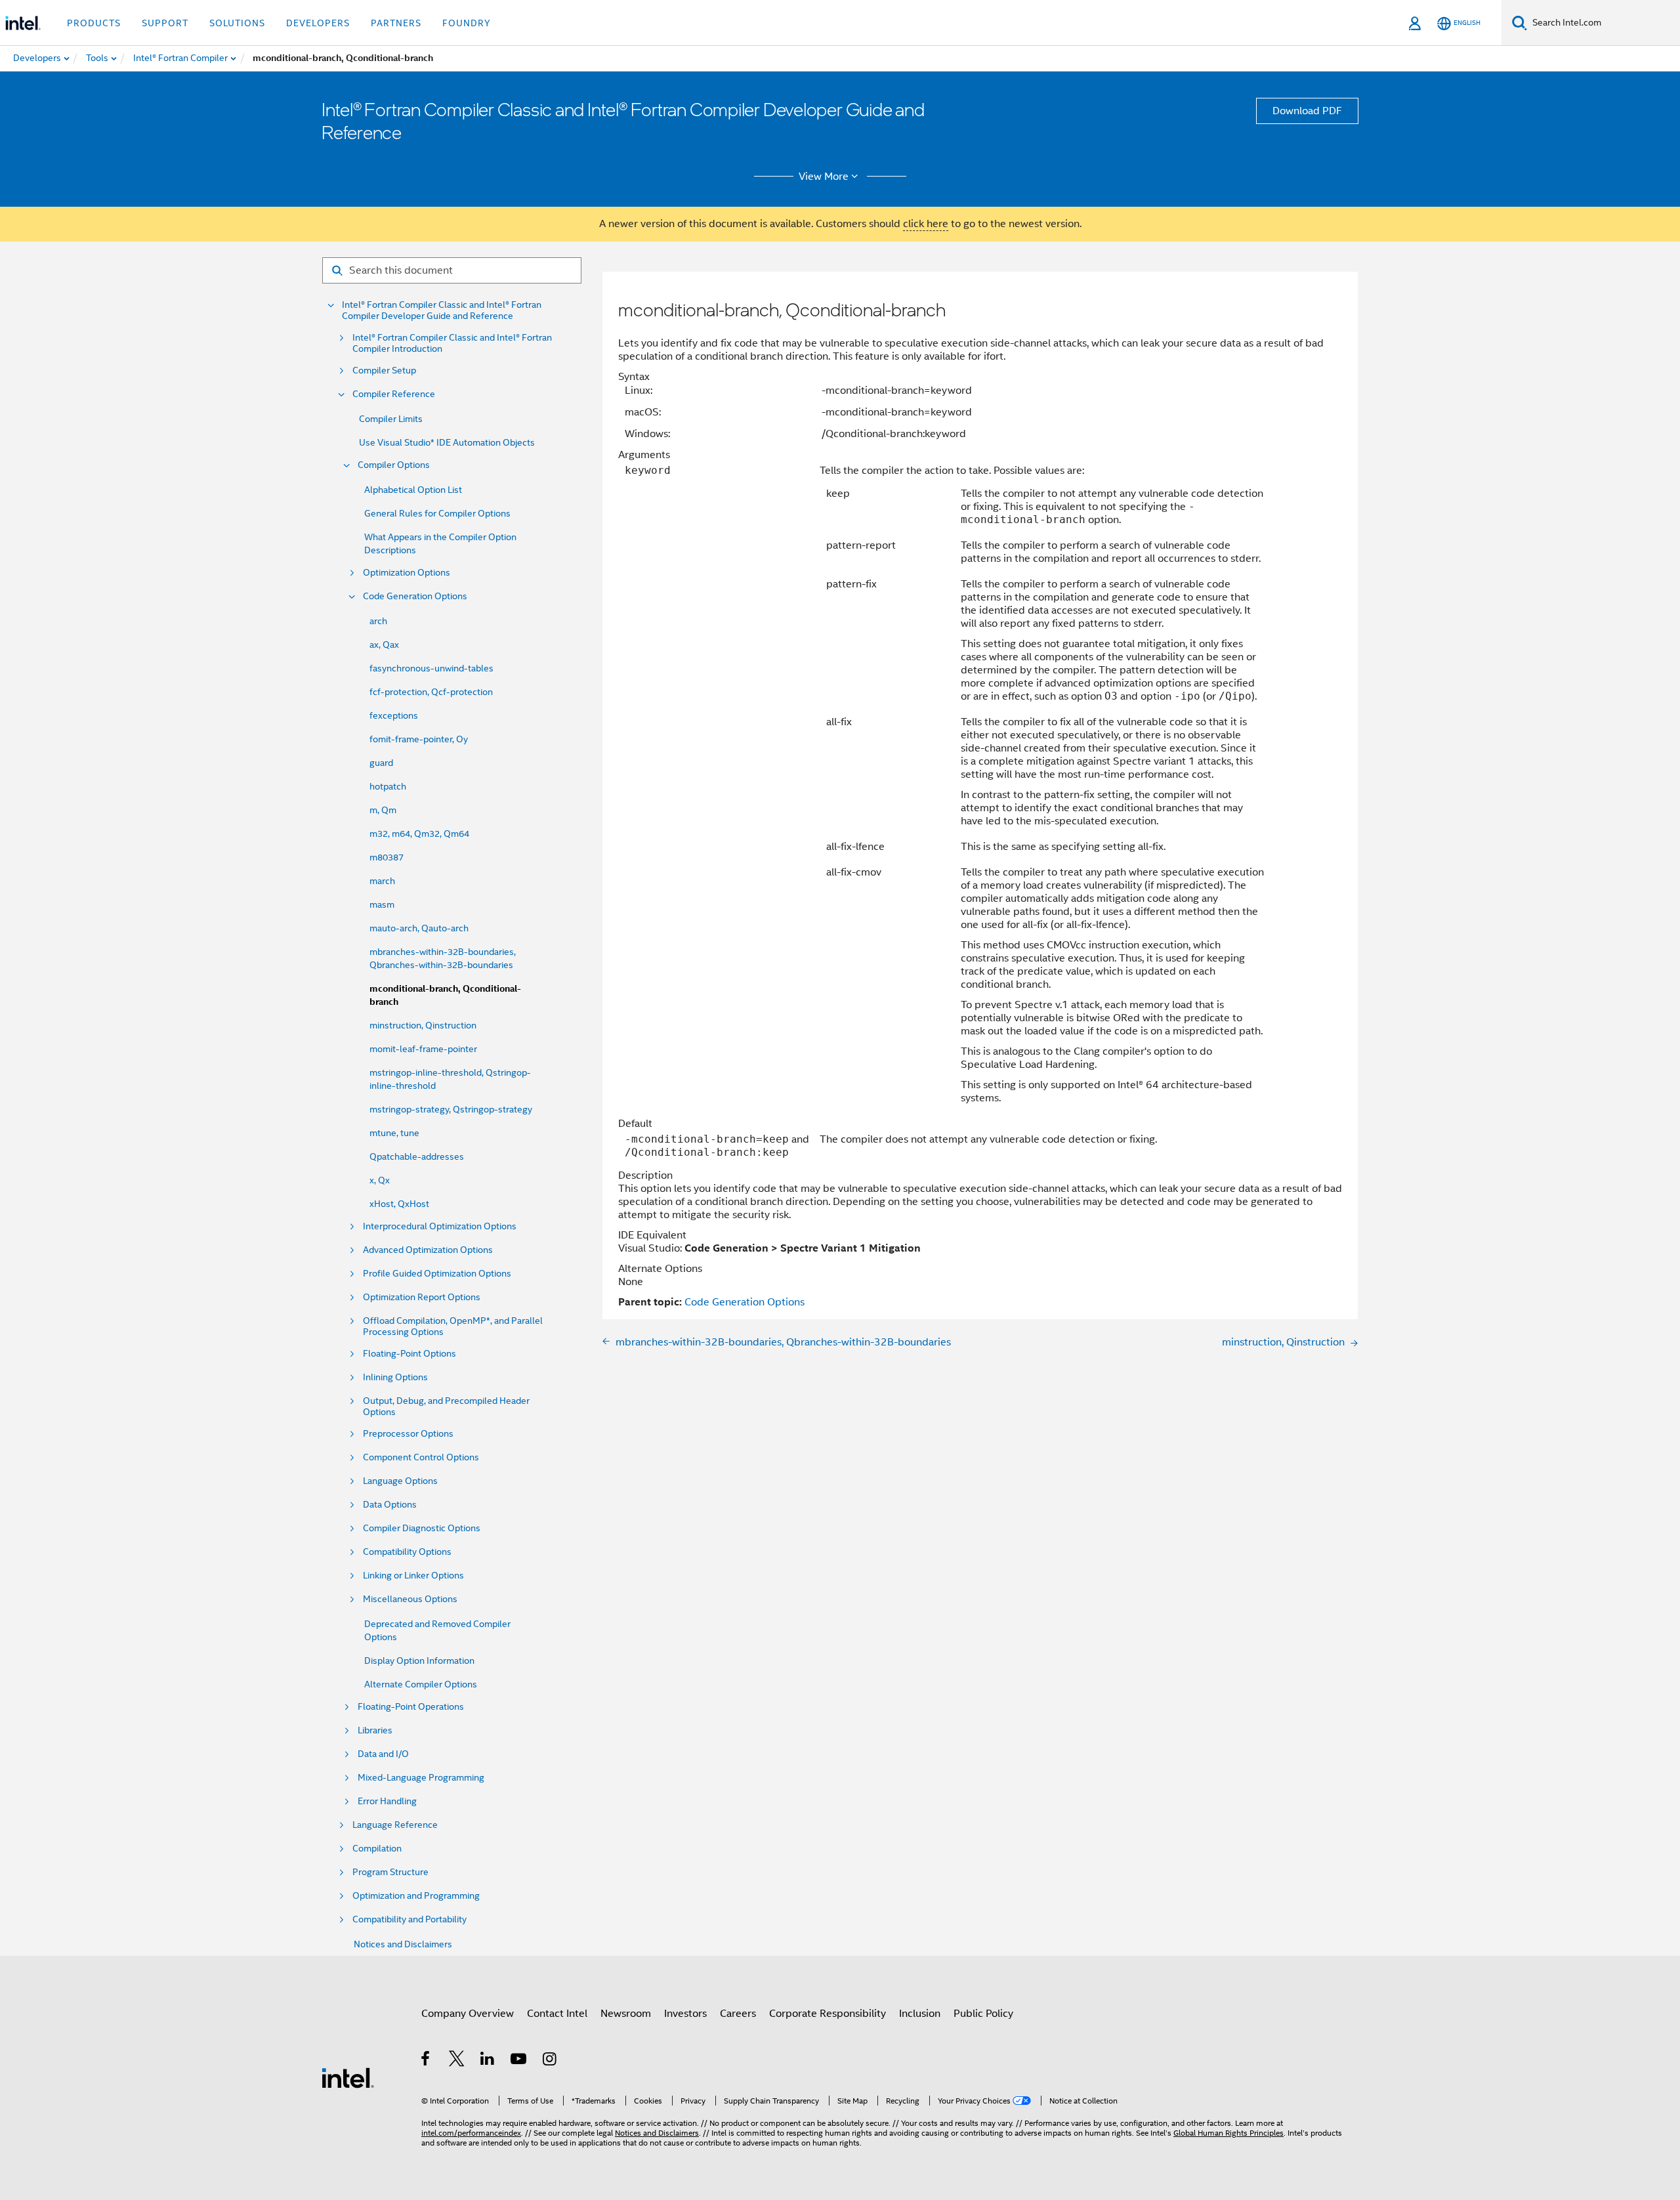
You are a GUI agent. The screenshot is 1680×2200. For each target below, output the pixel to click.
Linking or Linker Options (413, 1576)
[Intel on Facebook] (426, 2061)
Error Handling (387, 1801)
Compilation (377, 1849)
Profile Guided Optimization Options (437, 1274)
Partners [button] (396, 23)
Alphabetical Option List (413, 490)
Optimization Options (407, 573)
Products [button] (94, 23)
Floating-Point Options (409, 1354)
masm (382, 904)
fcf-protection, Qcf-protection (431, 692)
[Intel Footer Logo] (348, 2077)
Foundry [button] (467, 23)
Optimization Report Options (422, 1297)
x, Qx (380, 1180)
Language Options (400, 1481)
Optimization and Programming (416, 1896)
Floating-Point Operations (411, 1707)
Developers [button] (318, 23)
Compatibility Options (407, 1552)
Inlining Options (395, 1377)
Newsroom (626, 2014)
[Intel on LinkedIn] (488, 2061)
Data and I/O (383, 1754)
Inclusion (920, 2014)
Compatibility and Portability (409, 1919)
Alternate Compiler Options (421, 1684)
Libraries (375, 1730)
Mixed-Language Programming (421, 1778)
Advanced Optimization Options (428, 1250)
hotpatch (388, 786)
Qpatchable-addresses (417, 1156)
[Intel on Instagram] (550, 2061)
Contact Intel (557, 2014)
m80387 (387, 857)
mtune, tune (394, 1133)
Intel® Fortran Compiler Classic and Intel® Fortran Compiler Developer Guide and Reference (442, 310)
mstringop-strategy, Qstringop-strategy (451, 1109)
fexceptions (394, 715)
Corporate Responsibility (828, 2014)
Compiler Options (394, 465)
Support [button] (165, 23)
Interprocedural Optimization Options (440, 1226)
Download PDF (1307, 111)
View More (824, 177)
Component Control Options (421, 1457)
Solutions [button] (237, 23)
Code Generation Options (415, 596)
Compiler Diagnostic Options (422, 1528)
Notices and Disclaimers (403, 1944)
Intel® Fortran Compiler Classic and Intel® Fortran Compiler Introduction (452, 343)
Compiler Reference (394, 394)
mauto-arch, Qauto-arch (419, 928)
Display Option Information (419, 1661)
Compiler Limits (391, 419)
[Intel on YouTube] (519, 2061)
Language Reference (395, 1825)
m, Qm (383, 810)
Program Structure (390, 1872)
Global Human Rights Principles (1228, 2133)
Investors (685, 2014)
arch (378, 621)
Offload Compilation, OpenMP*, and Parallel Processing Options (453, 1326)
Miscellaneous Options (410, 1599)
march (382, 881)
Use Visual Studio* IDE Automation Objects (447, 442)
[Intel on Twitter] (457, 2061)
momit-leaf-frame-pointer (423, 1049)
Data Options (390, 1505)
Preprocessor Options (408, 1434)
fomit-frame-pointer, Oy (419, 739)
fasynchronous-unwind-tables (431, 668)
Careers (738, 2014)
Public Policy (983, 2014)
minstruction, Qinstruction (423, 1025)
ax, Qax (384, 645)
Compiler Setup (384, 370)
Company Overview (468, 2014)
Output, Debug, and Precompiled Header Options (446, 1407)
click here (926, 224)
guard (381, 763)
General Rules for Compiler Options (437, 513)
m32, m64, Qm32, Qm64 (419, 834)
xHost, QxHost (399, 1204)
